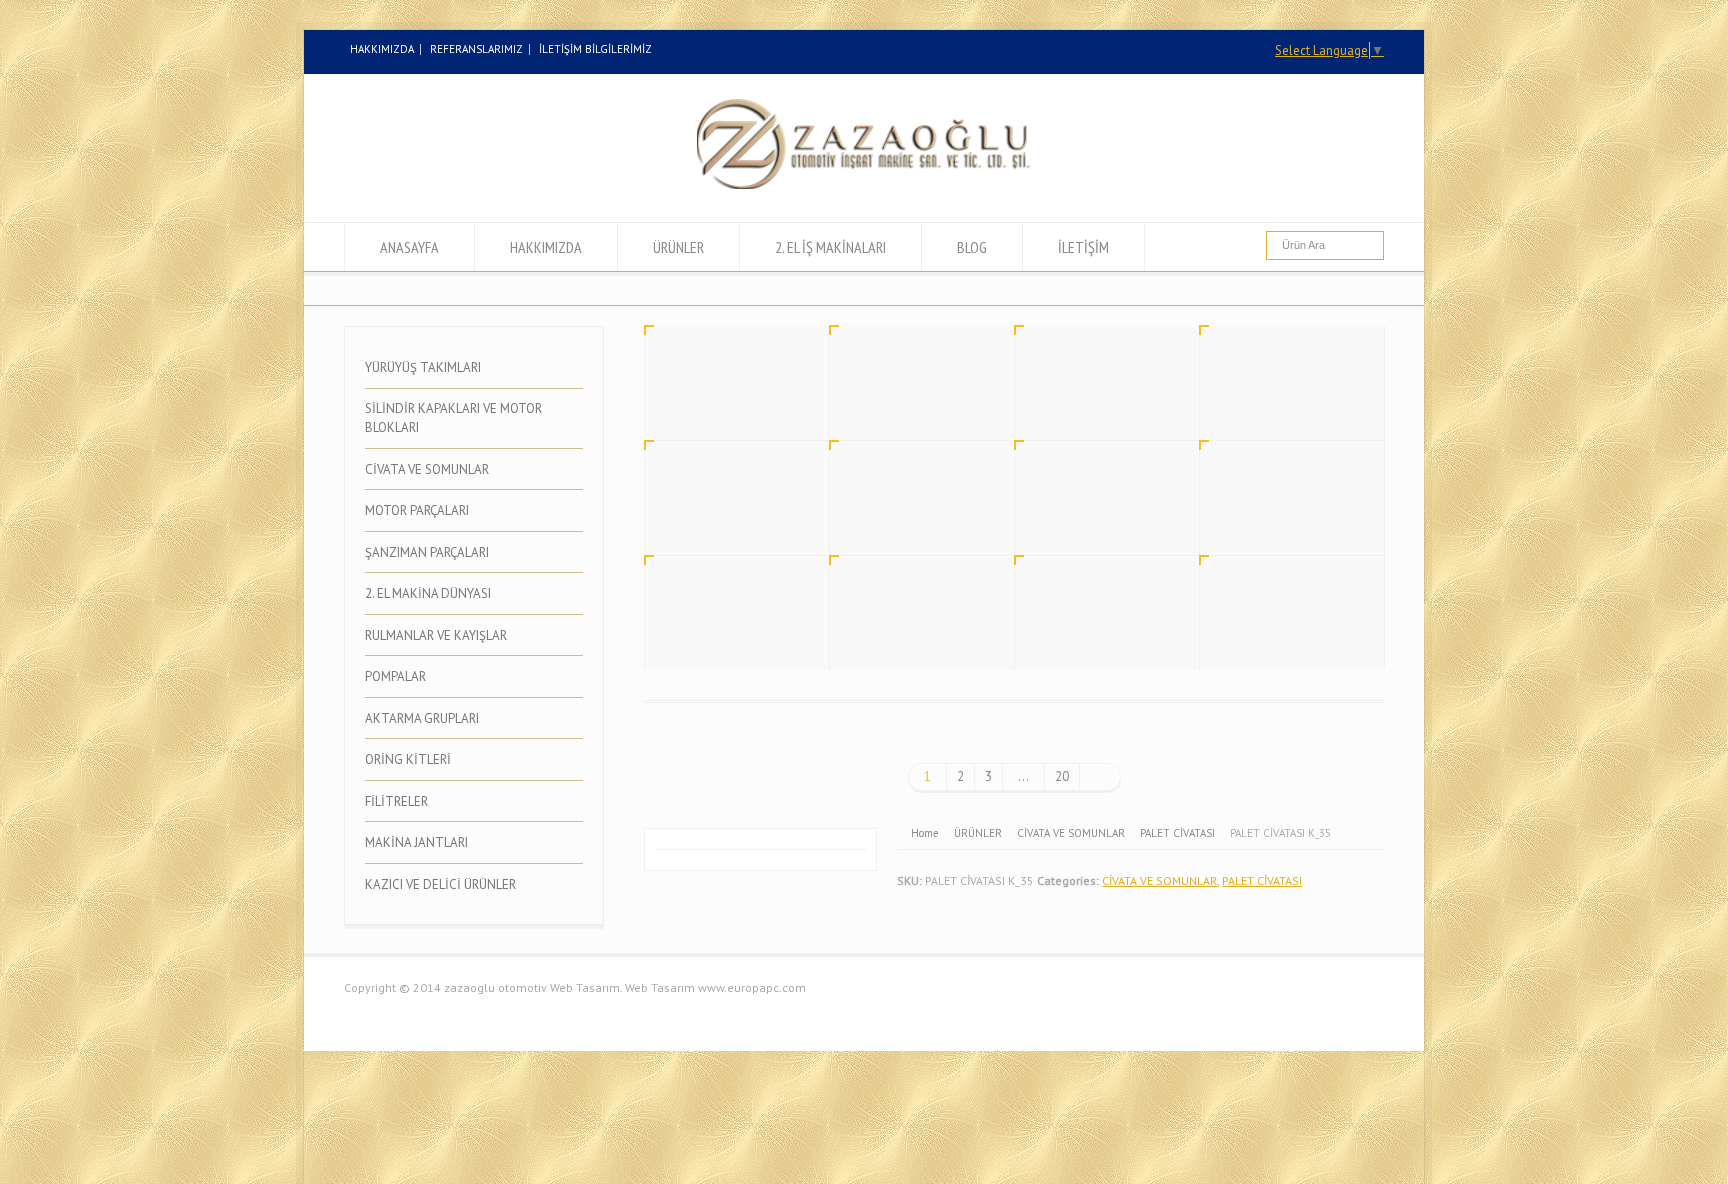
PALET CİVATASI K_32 (1279, 398)
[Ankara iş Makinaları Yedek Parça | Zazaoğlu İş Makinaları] (863, 184)
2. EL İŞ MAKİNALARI (830, 247)
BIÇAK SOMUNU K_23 (1278, 628)
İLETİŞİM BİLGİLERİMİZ (595, 49)
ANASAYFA (409, 247)
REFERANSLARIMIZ (476, 49)
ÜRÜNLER (678, 247)
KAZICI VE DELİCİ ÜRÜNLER (440, 884)
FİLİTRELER (396, 801)
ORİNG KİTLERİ (408, 759)
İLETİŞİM (1083, 247)
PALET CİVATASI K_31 (724, 513)
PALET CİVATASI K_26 (909, 628)
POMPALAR (395, 676)
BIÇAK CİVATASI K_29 (1093, 513)
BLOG (972, 247)
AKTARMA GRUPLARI (422, 718)
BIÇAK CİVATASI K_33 (1093, 398)
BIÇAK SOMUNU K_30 (908, 513)
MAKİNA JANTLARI (416, 842)
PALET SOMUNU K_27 (724, 628)
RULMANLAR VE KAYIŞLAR (436, 635)
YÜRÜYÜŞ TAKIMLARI (423, 367)
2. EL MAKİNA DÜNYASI (428, 593)
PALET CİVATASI (1262, 880)
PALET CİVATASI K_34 (909, 398)
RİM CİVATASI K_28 (1272, 513)
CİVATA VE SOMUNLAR (1159, 880)
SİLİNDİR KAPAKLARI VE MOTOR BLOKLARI (453, 418)
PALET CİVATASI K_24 (1094, 628)
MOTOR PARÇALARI (417, 510)
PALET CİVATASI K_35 (724, 398)
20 (1062, 776)
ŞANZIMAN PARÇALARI (427, 552)
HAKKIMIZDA (382, 49)
